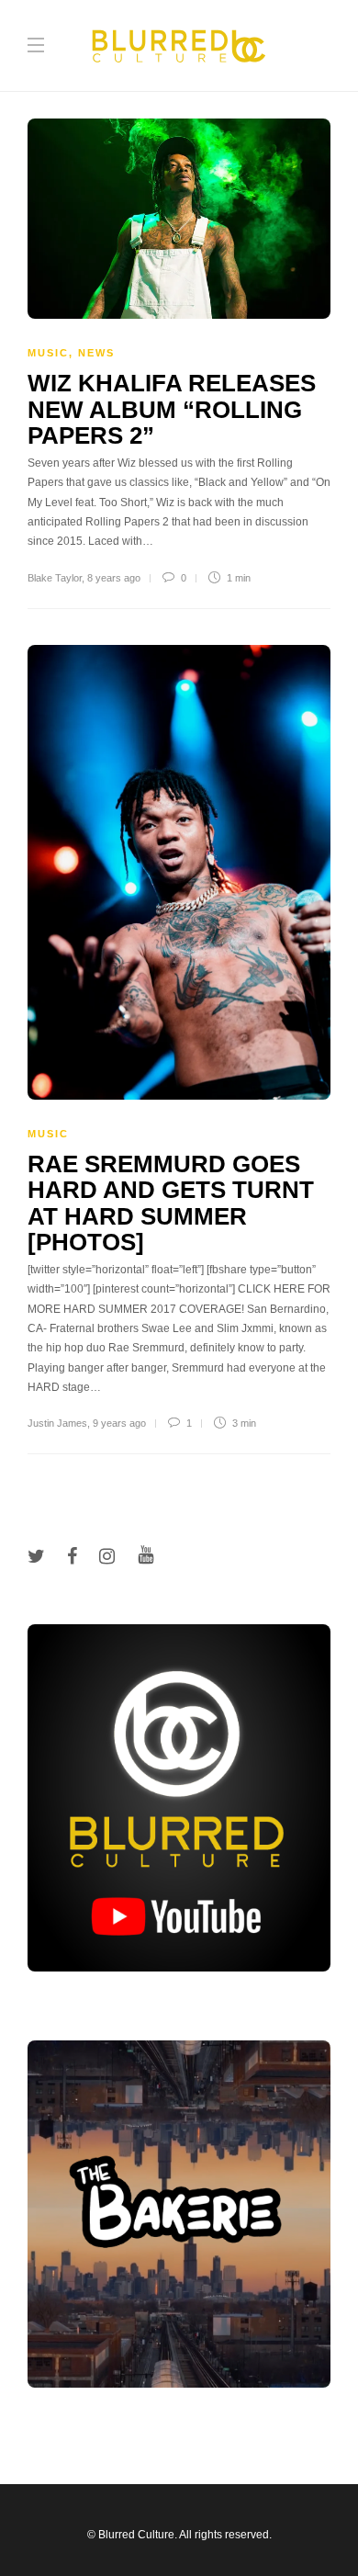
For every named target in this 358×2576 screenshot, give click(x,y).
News (96, 353)
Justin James (57, 1423)
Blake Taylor (55, 578)
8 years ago (114, 578)
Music (48, 353)
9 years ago (119, 1423)
